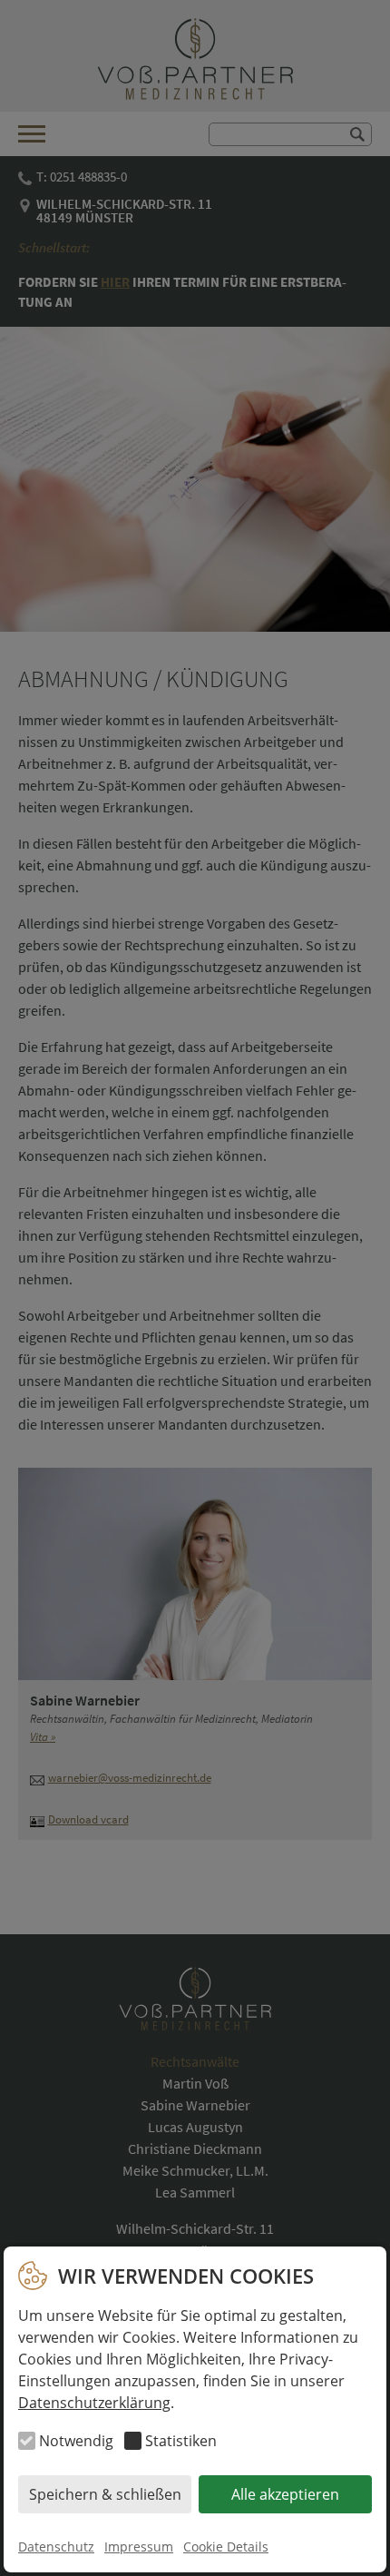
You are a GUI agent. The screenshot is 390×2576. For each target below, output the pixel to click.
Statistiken (181, 2441)
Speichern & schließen (105, 2494)
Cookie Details (226, 2547)
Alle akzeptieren (285, 2494)
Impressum (139, 2547)
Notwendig (76, 2441)
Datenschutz (56, 2547)
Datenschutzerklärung (94, 2403)
